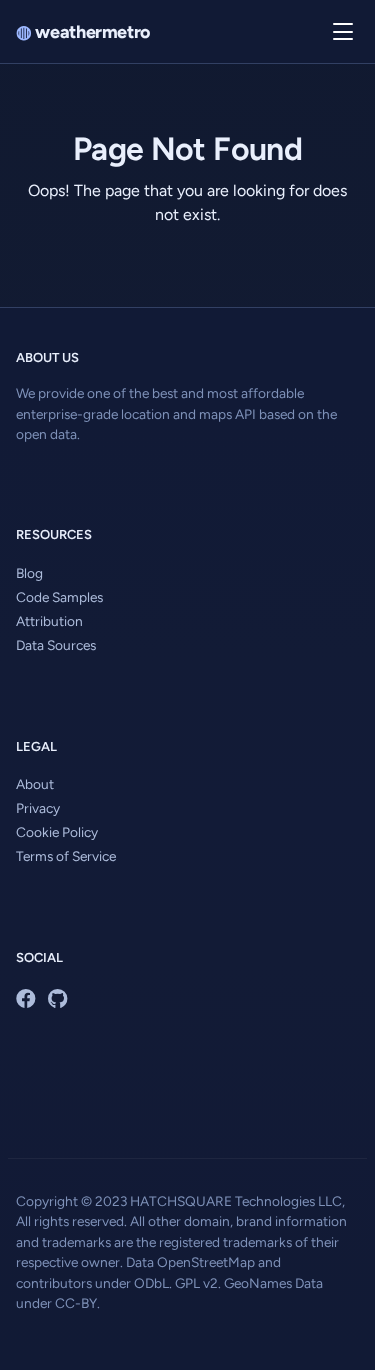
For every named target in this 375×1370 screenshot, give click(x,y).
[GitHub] (57, 999)
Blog (29, 573)
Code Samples (59, 597)
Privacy (38, 808)
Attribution (49, 621)
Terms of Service (66, 856)
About (35, 784)
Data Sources (56, 645)
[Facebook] (26, 999)
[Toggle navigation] (343, 32)
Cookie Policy (57, 832)
